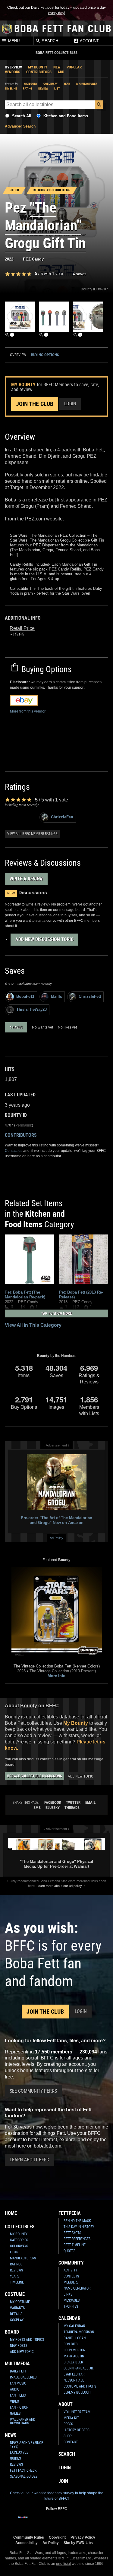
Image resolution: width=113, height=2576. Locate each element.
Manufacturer (87, 84)
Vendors (13, 72)
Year (67, 84)
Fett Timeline (75, 2245)
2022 (9, 259)
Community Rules (29, 2537)
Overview (13, 67)
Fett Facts (72, 2233)
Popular (74, 67)
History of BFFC (77, 2430)
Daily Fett (18, 2371)
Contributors (39, 72)
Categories (19, 2240)
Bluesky (53, 1808)
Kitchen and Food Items (66, 116)
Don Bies (71, 2344)
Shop (68, 2436)
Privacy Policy (83, 2537)
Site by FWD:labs (78, 2543)
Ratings (16, 2264)
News (11, 2435)
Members (71, 2282)
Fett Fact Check (23, 2470)
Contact (71, 2442)
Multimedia (17, 2364)
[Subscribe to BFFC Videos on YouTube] (61, 2521)
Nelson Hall (74, 2380)
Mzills (56, 996)
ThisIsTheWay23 (31, 1009)
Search (49, 41)
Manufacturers (23, 2258)
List (57, 89)
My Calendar (74, 2326)
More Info (56, 1676)
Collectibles (20, 2227)
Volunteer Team (77, 2412)
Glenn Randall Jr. (79, 2368)
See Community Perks (33, 2091)
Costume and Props (80, 2386)
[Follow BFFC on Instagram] (33, 2521)
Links (68, 2294)
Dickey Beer (73, 2362)
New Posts (19, 2346)
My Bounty (38, 67)
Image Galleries (23, 2377)
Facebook (53, 1802)
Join (63, 2481)
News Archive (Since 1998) (27, 2445)
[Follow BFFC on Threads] (71, 2521)
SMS (37, 1808)
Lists (14, 2252)
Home (11, 2213)
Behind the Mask (77, 2221)
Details (16, 2314)
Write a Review (26, 879)
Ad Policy (56, 1538)
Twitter (73, 1802)
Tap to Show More (56, 1313)
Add (61, 72)
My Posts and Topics (27, 2340)
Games (15, 2413)
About (66, 2404)
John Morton (74, 2350)
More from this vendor (28, 711)
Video (14, 2401)
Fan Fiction (19, 2407)
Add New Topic (80, 1776)
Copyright (57, 2537)
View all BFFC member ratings (32, 834)
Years (15, 2276)
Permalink (24, 1125)
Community (71, 2263)
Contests (71, 2276)
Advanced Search (20, 126)
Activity (70, 2270)
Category (31, 84)
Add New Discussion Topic (44, 939)
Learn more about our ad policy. (60, 1886)
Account (89, 41)
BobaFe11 (25, 996)
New (57, 67)
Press (68, 2424)
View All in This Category (33, 1325)
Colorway (50, 84)
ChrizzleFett (62, 817)
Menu (13, 41)
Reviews (16, 2270)
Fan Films (18, 2395)
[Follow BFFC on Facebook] (23, 2521)
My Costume (20, 2302)
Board (12, 2332)
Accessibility (27, 2543)
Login (70, 404)
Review (43, 89)
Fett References (77, 2239)
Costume (15, 2294)
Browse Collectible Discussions (35, 1776)
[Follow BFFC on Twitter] (42, 2521)
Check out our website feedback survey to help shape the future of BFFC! (57, 2496)
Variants (17, 2308)
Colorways (19, 2246)
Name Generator (77, 2288)
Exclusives (19, 2452)
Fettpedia (70, 2213)
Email (90, 1802)
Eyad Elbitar (74, 2374)
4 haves (16, 1027)
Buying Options (45, 355)
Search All (22, 116)
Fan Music (18, 2383)
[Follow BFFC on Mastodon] (81, 2521)
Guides (15, 2458)
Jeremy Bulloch (77, 2392)
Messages (72, 2300)
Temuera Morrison (79, 2332)
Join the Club (35, 404)
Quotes (69, 2251)
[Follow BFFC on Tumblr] (52, 2521)
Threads (72, 1808)
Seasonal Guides (24, 2476)
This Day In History (79, 2227)
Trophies (71, 2306)
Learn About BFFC (29, 2160)
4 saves (80, 274)
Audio (15, 2389)
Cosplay (17, 2320)
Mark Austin (74, 2356)
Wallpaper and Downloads (23, 2421)
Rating (28, 89)
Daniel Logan (75, 2338)
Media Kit (71, 2418)
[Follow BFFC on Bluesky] (90, 2521)
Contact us (14, 1151)
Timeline (11, 89)
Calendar (69, 2318)
